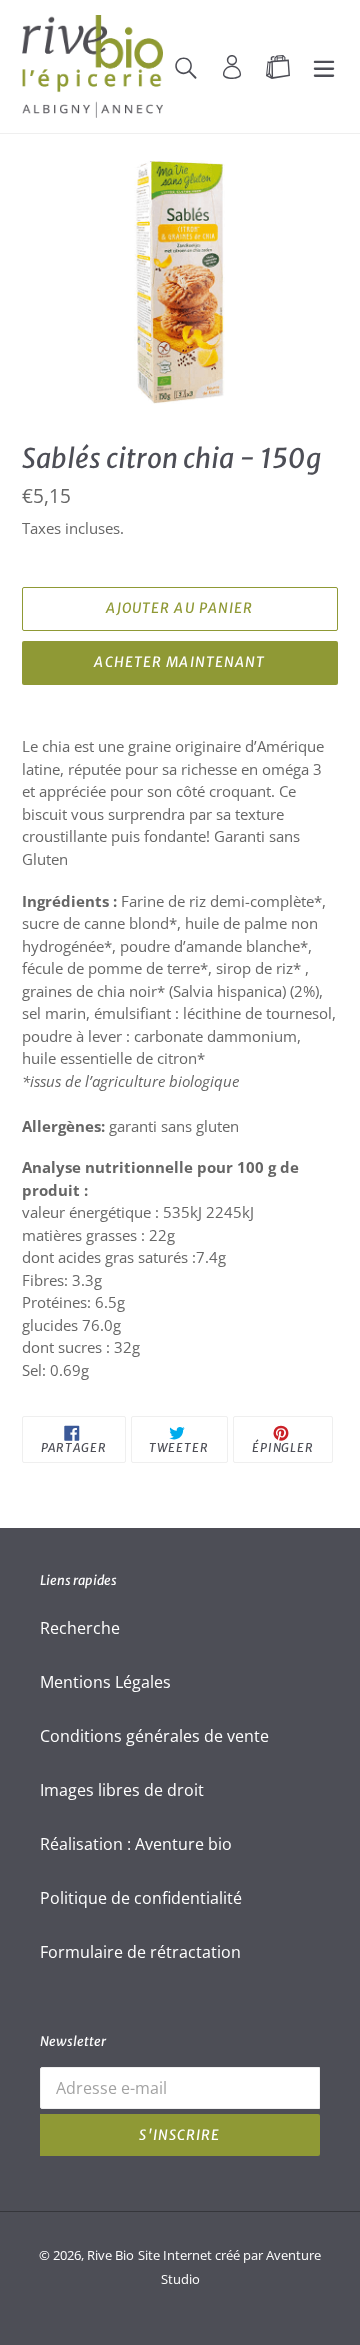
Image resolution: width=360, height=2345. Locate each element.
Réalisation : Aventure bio (136, 1844)
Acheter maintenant (179, 662)
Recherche (80, 1628)
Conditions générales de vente (154, 1736)
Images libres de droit (122, 1790)
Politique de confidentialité (141, 1898)
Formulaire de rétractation (140, 1952)
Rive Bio (110, 2255)
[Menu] (324, 66)
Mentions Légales (105, 1682)
